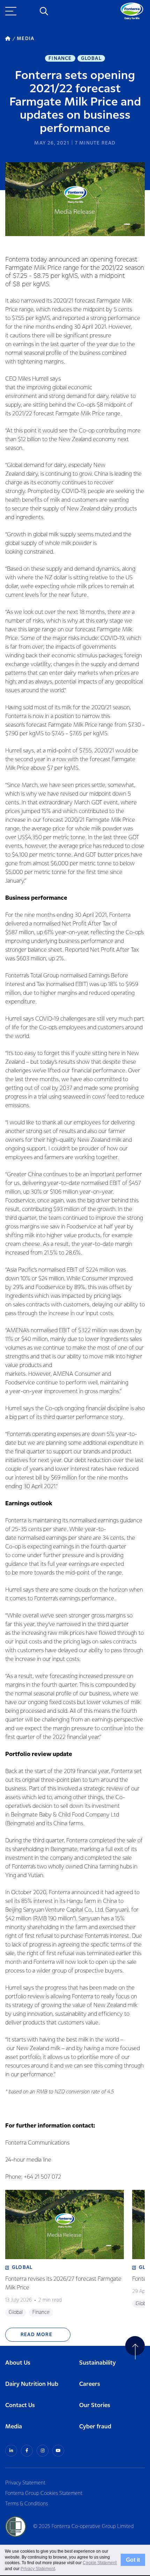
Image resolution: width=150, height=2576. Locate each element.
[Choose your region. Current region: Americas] (28, 11)
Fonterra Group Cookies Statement (44, 2493)
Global (91, 58)
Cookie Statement (100, 2563)
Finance (60, 58)
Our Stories (95, 2406)
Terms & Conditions (27, 2504)
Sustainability (97, 2363)
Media (14, 2427)
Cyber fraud (95, 2427)
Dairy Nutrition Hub (32, 2384)
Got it (133, 2560)
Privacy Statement (25, 2483)
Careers (90, 2384)
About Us (18, 2363)
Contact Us (20, 2406)
